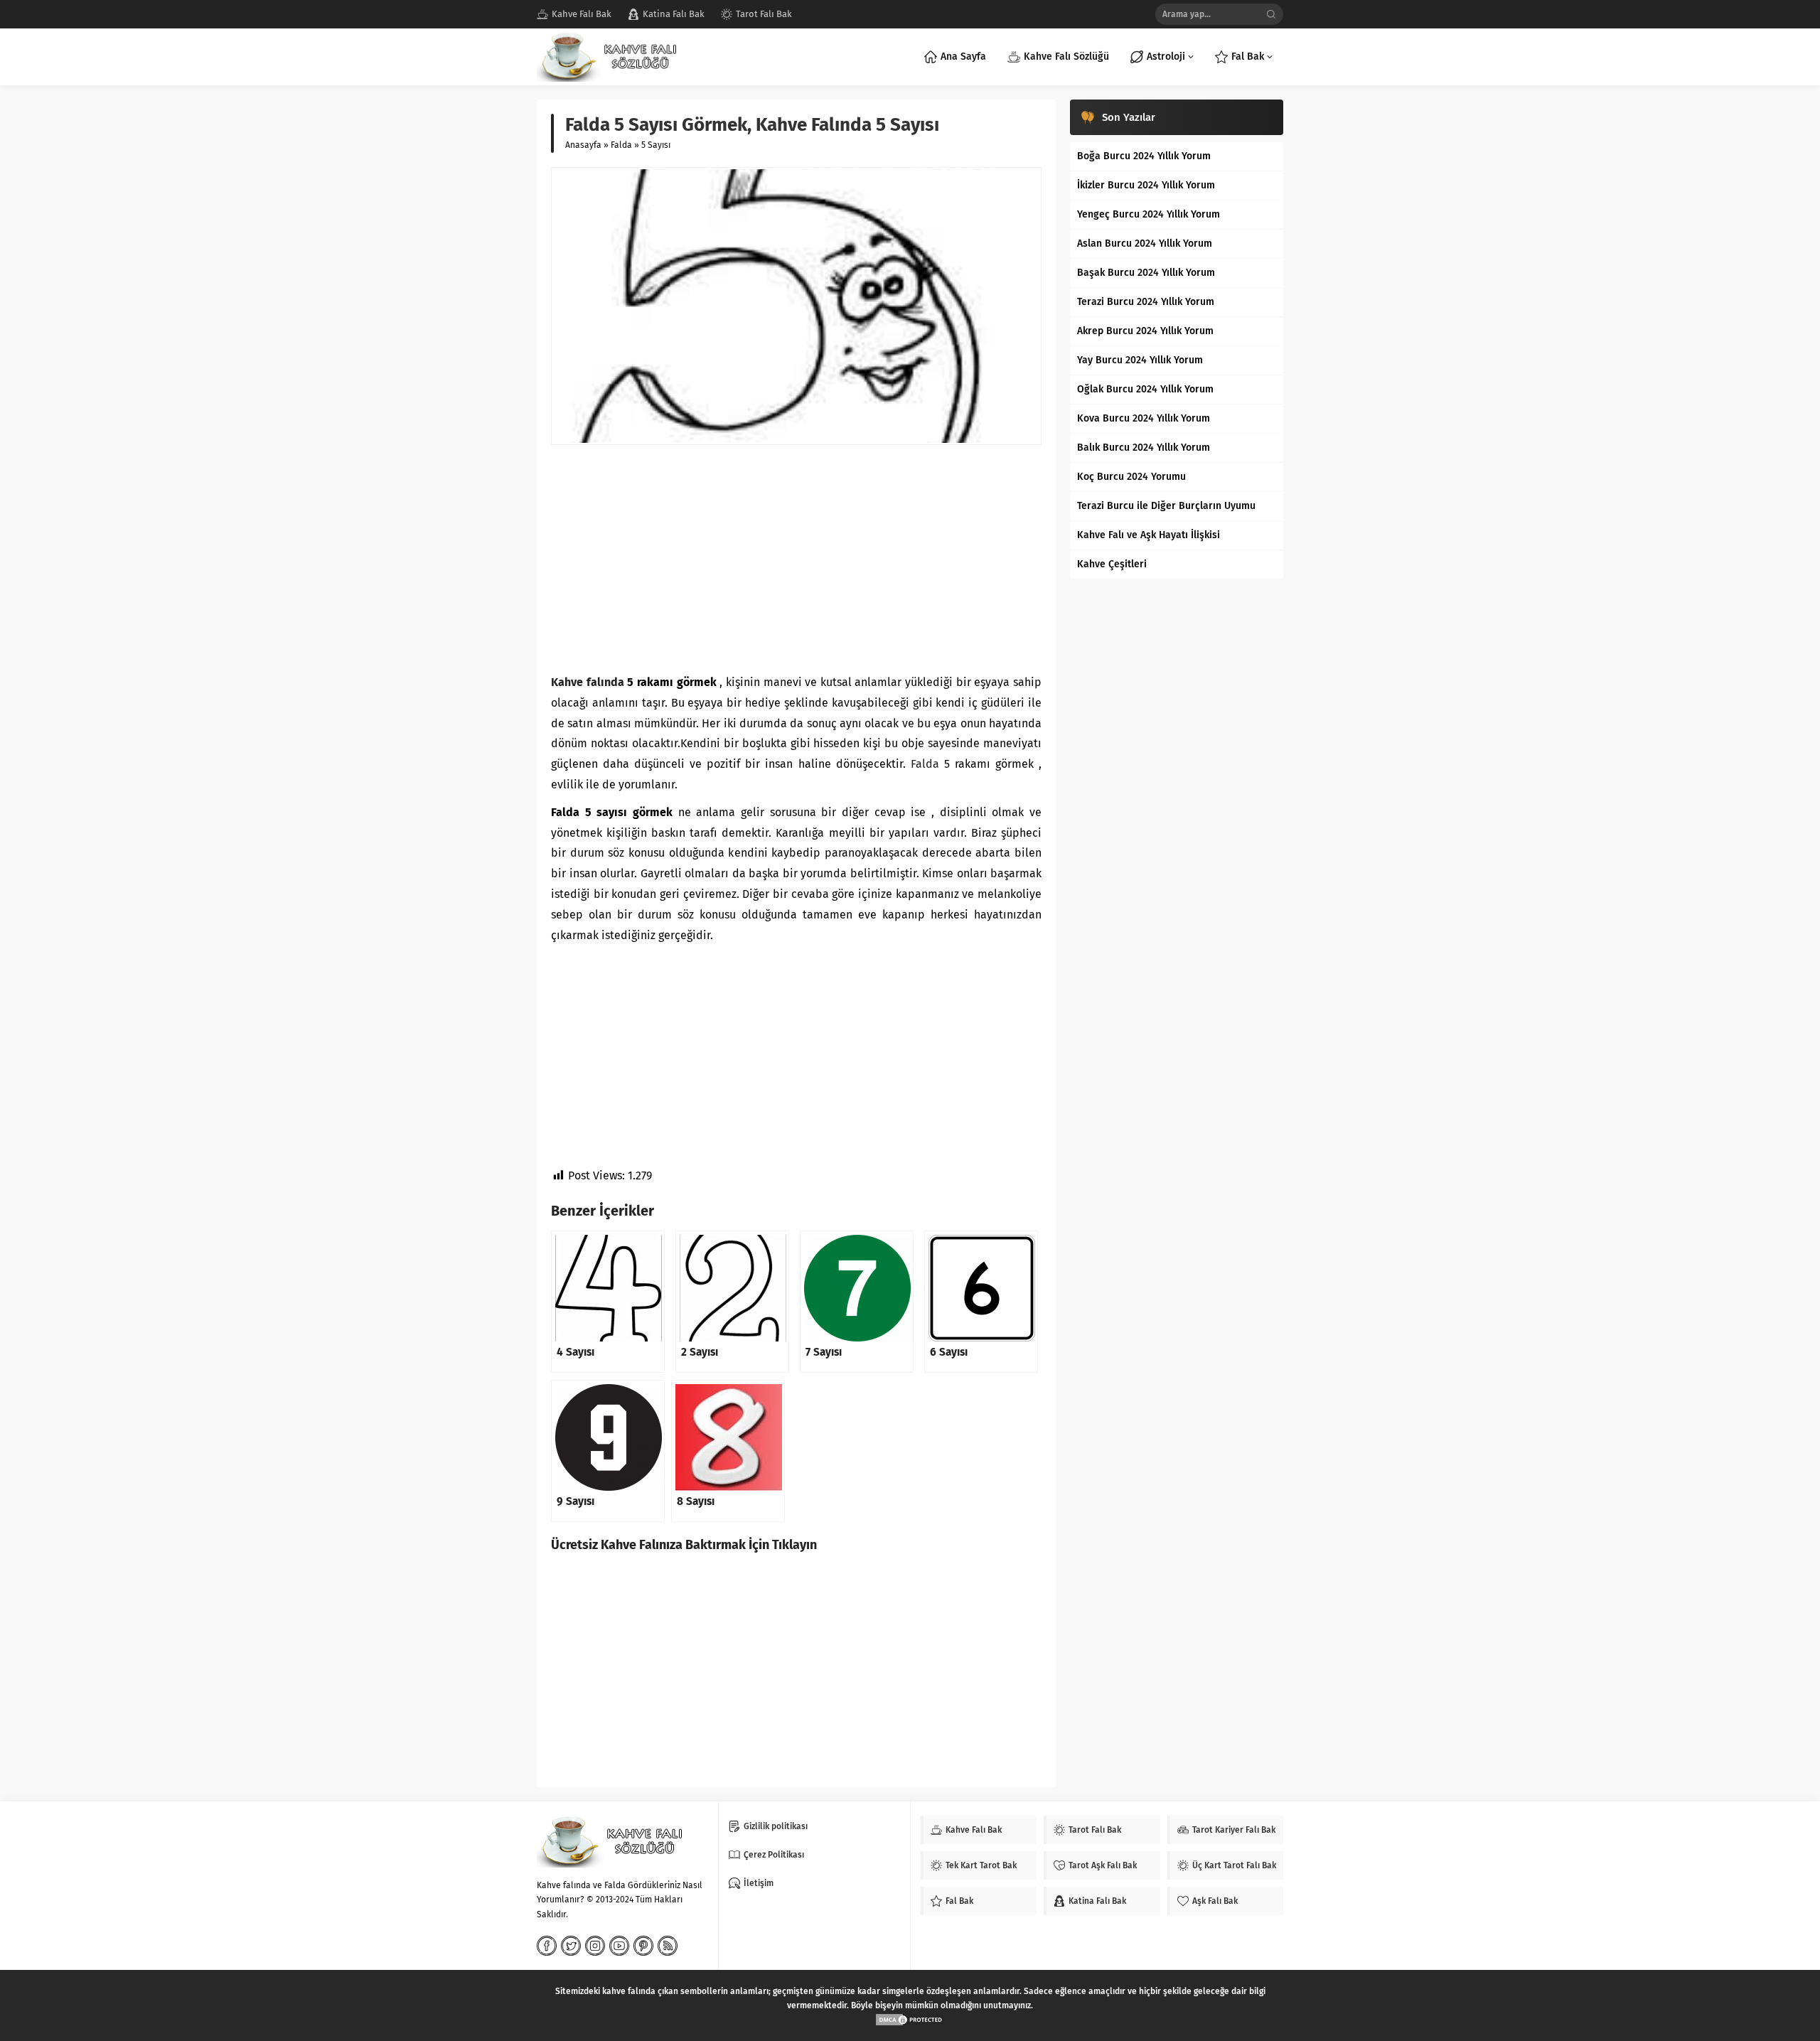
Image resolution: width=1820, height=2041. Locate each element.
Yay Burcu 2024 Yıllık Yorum (1140, 360)
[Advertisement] (796, 559)
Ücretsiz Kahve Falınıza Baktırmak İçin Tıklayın (684, 1545)
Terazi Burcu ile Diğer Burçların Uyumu (1166, 506)
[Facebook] (547, 1946)
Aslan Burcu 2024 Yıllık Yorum (1145, 243)
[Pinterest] (643, 1946)
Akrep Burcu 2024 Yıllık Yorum (1145, 331)
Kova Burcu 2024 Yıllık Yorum (1144, 418)
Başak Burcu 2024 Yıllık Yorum (1146, 273)
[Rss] (668, 1946)
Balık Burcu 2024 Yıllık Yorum (1144, 448)
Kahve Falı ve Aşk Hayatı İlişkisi (1149, 535)
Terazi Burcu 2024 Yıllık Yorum (1146, 302)
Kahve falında (588, 682)
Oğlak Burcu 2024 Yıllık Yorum (1145, 389)
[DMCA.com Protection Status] (910, 2020)
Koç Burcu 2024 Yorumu (1131, 477)
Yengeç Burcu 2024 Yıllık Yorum (1149, 214)
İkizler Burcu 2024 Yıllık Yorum (1146, 185)
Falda (621, 145)
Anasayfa (583, 145)
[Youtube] (619, 1946)
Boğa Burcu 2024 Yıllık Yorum (1144, 156)
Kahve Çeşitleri (1112, 564)
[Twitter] (571, 1946)
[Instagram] (595, 1946)
